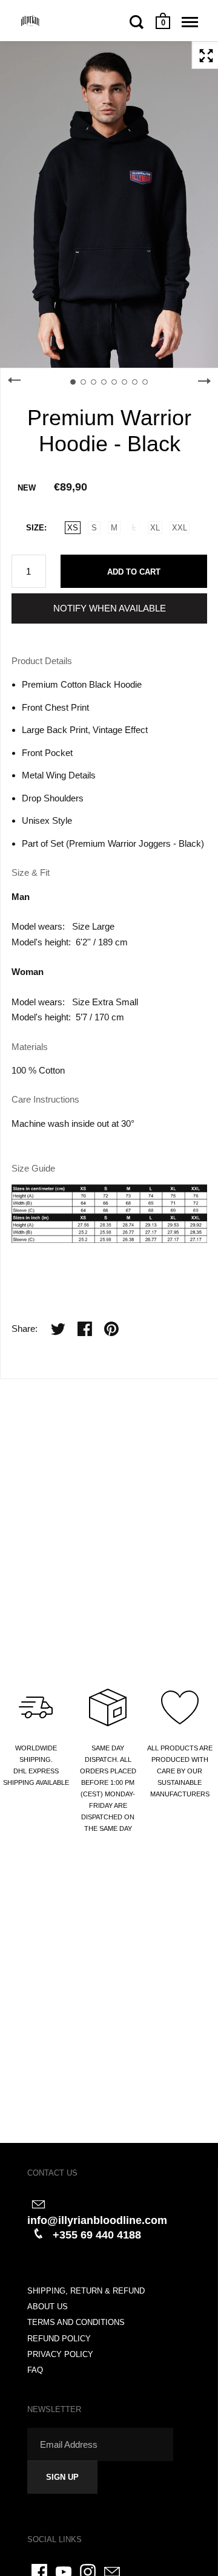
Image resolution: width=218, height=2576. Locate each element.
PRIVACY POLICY (60, 2354)
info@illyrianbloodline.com (97, 2220)
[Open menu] (190, 22)
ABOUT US (48, 2307)
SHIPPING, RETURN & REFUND (86, 2291)
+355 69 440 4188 (97, 2235)
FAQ (35, 2370)
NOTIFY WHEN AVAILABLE (110, 608)
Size (35, 528)
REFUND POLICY (59, 2339)
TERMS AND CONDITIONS (76, 2322)
